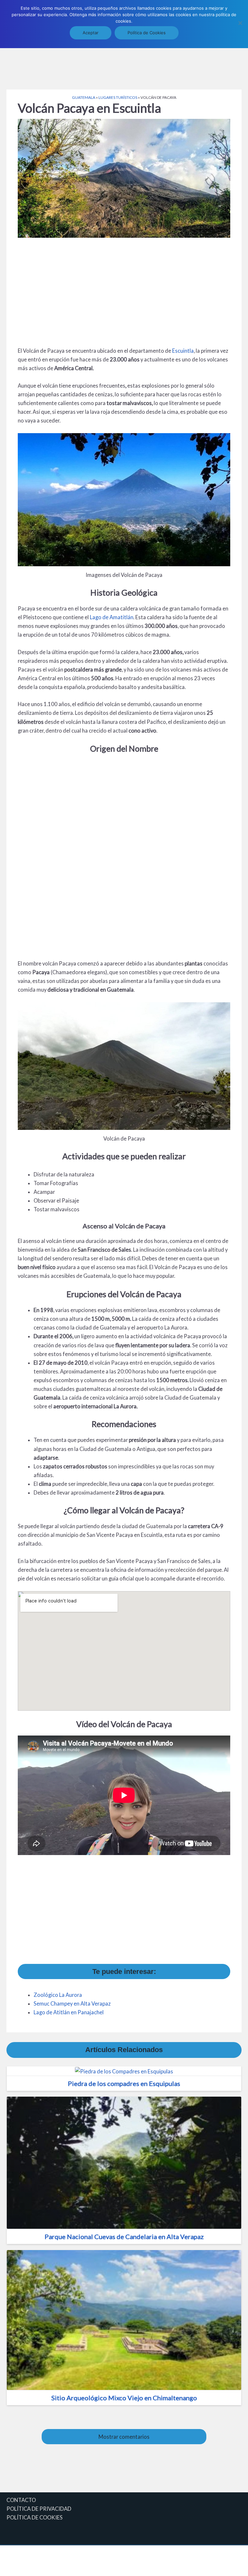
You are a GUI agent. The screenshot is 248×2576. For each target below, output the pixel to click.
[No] (240, 23)
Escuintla (183, 351)
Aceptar (91, 33)
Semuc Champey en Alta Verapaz (72, 2003)
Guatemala (84, 97)
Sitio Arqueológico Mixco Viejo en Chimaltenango (124, 2398)
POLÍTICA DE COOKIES (35, 2517)
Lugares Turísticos (118, 97)
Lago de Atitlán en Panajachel (69, 2012)
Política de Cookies (147, 33)
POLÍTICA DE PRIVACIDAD (39, 2509)
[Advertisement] (124, 68)
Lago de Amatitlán (112, 617)
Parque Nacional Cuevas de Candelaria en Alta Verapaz (124, 2237)
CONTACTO (21, 2500)
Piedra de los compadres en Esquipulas (124, 2083)
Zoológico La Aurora (58, 1995)
